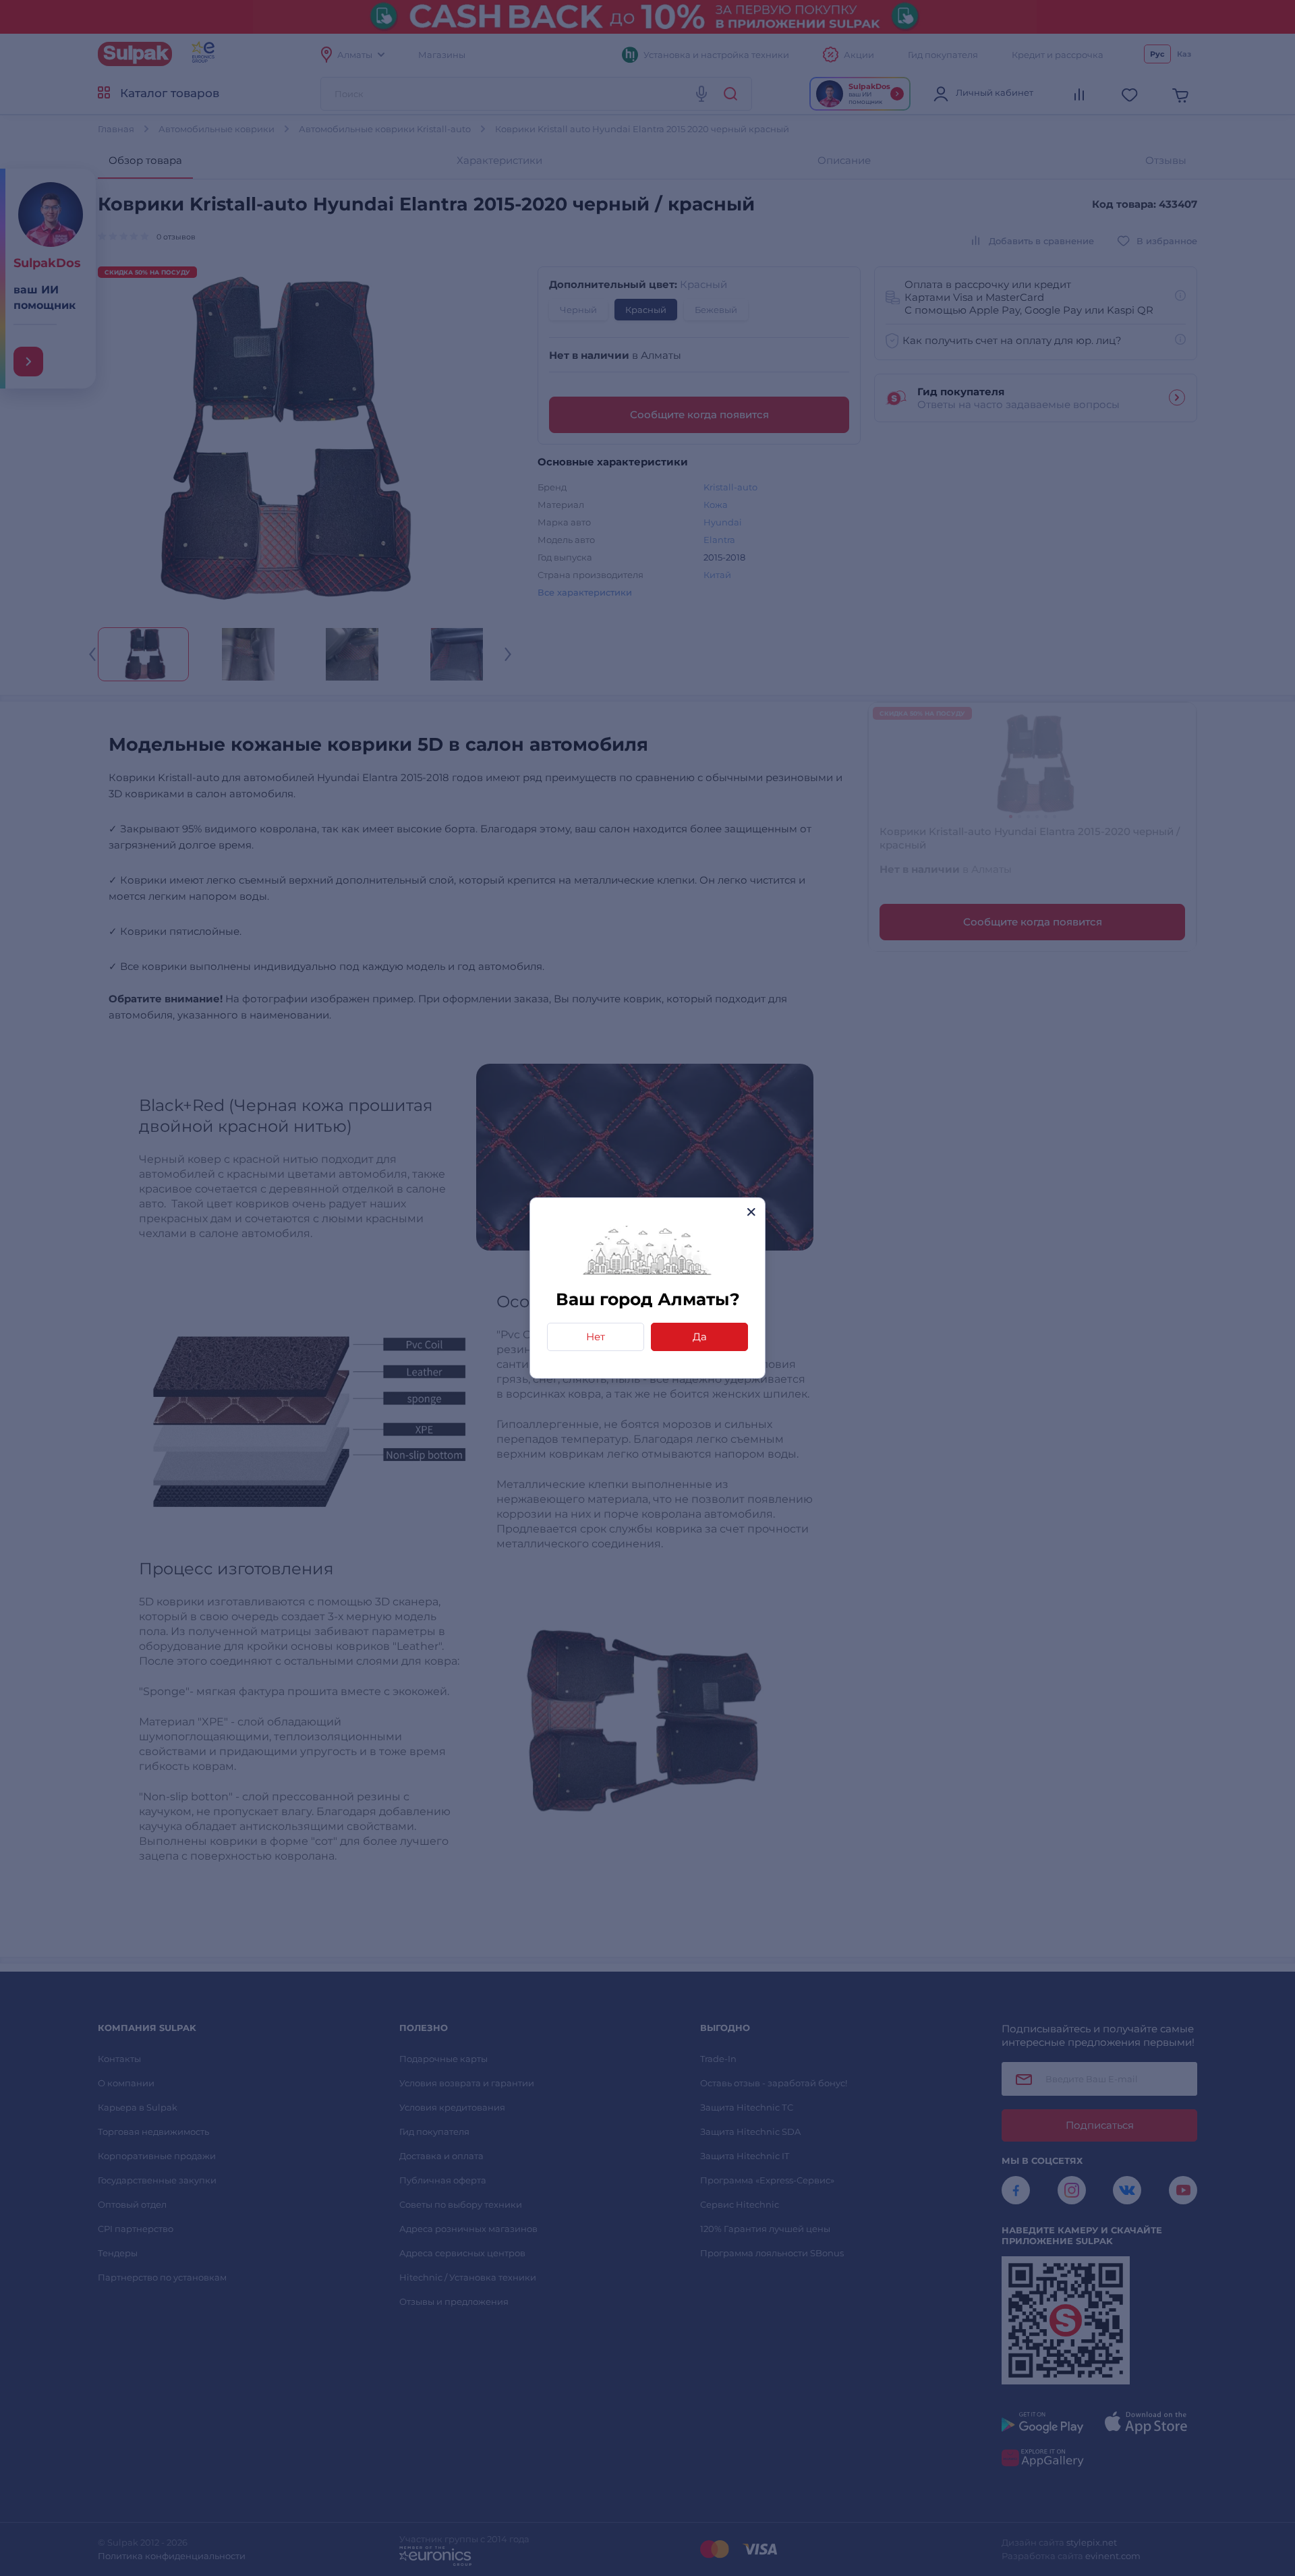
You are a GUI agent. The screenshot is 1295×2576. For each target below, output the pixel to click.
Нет (596, 1337)
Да (700, 1337)
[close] (751, 1212)
